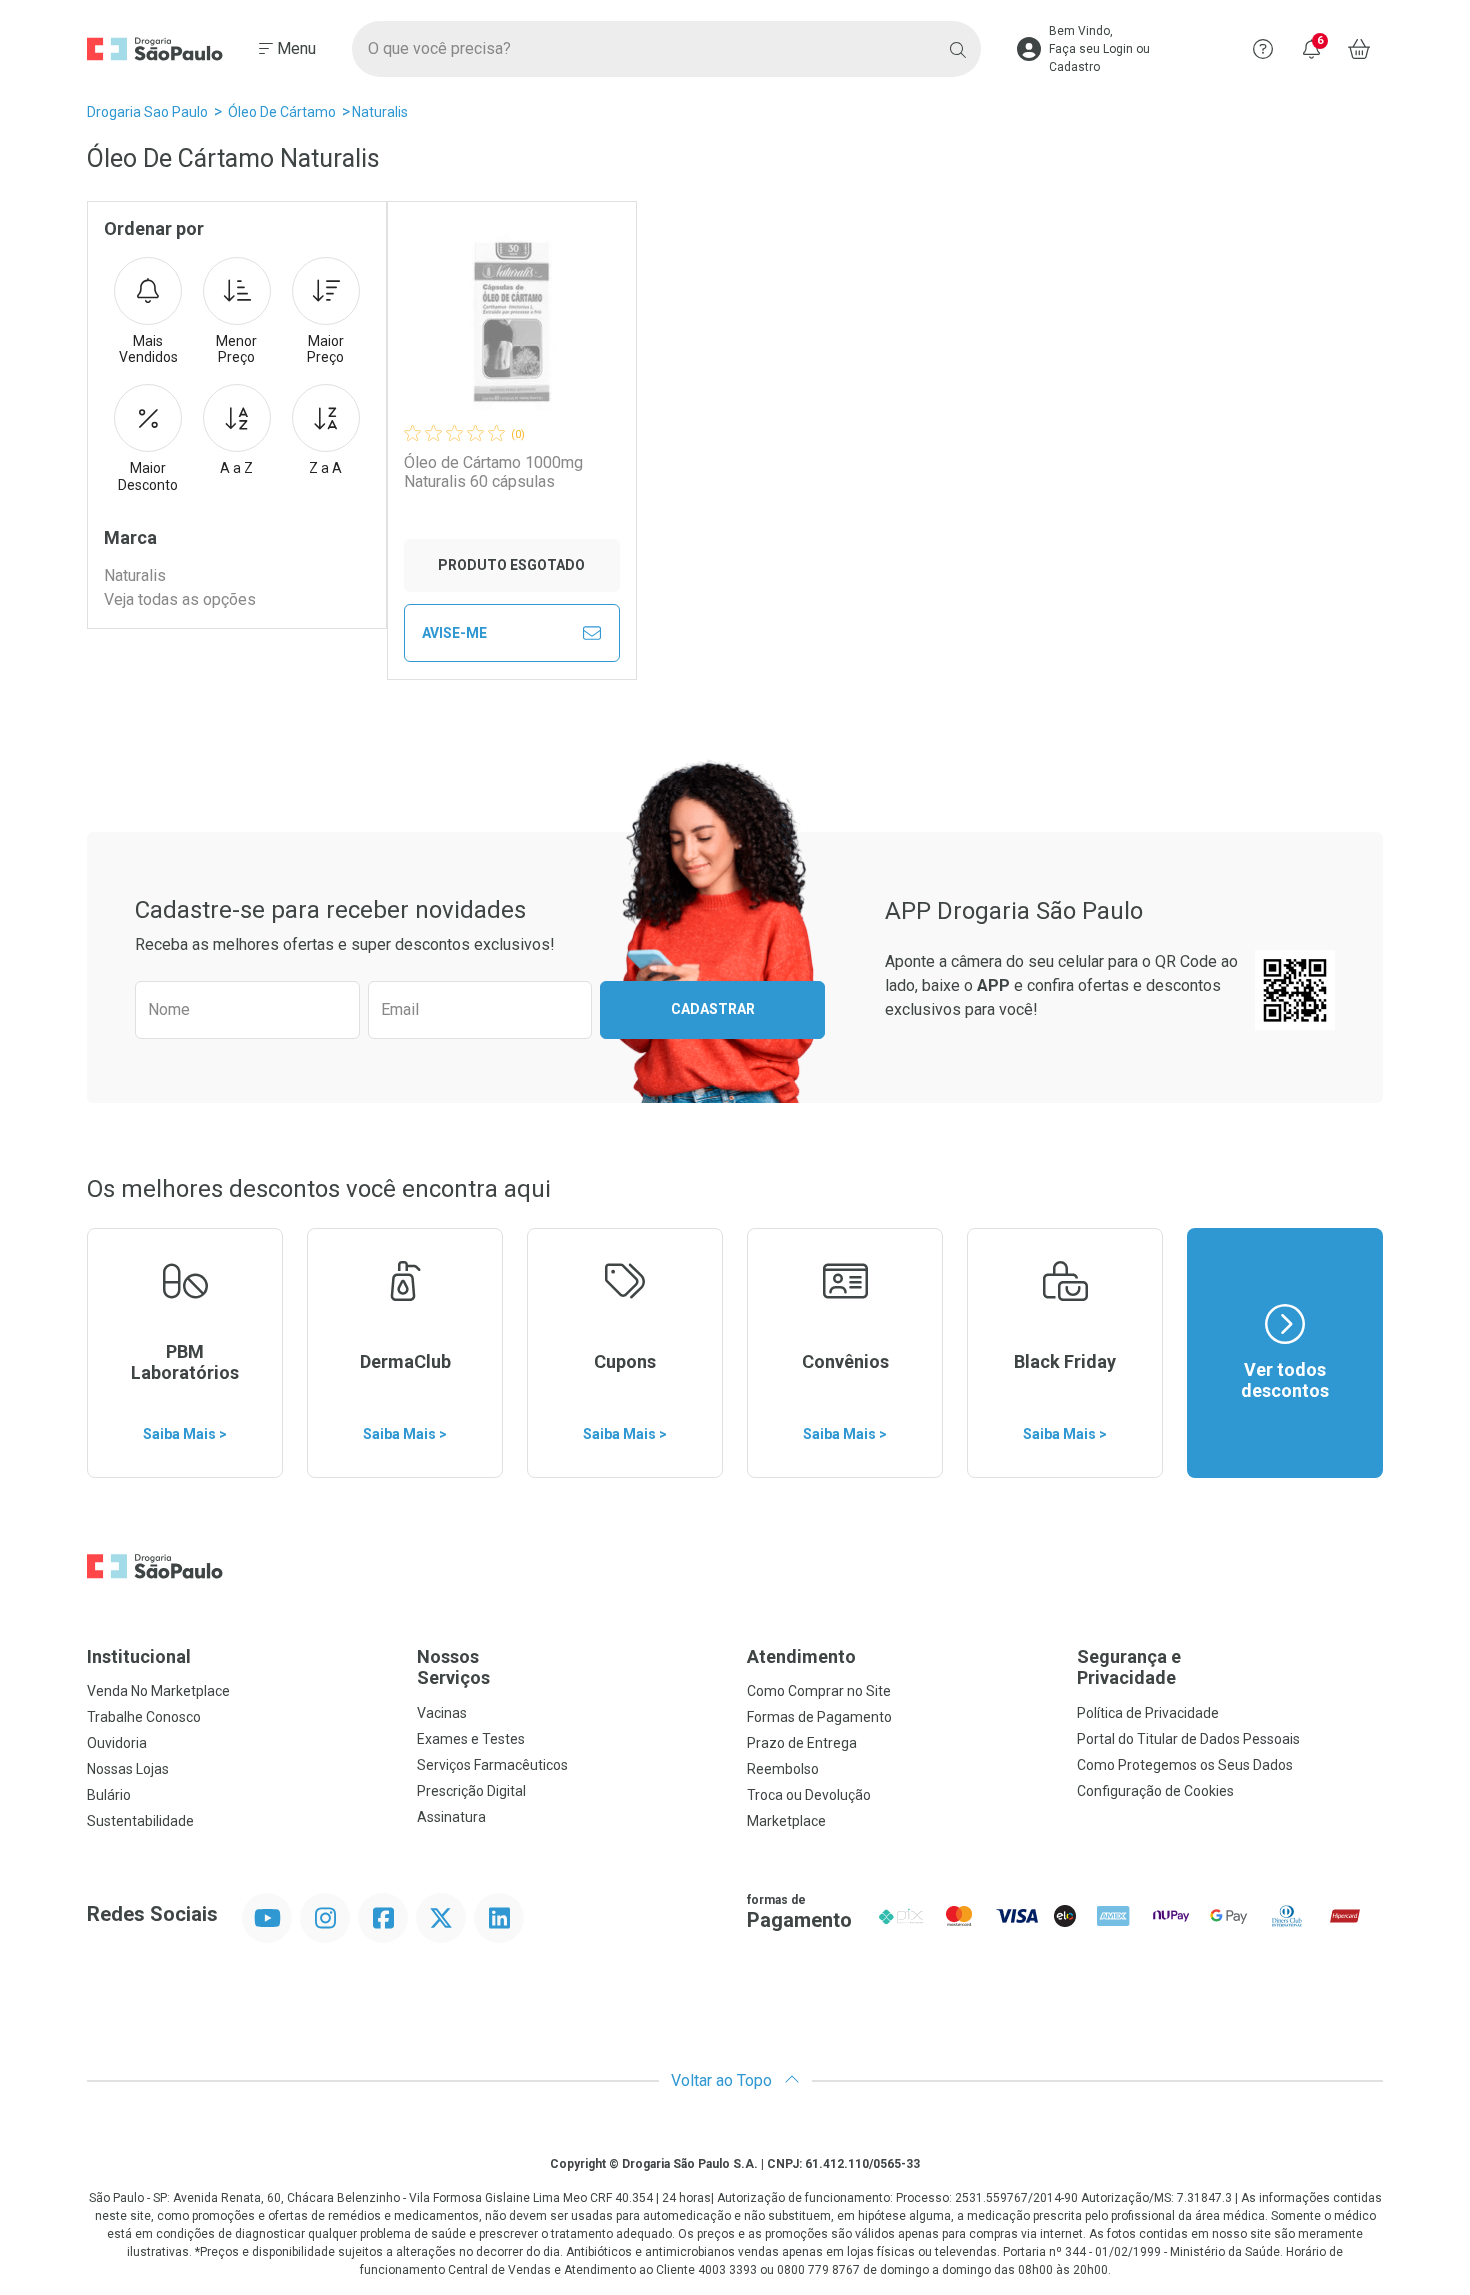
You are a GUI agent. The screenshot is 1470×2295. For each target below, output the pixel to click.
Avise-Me (454, 633)
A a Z (236, 468)
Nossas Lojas (128, 1769)
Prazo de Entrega (802, 1743)
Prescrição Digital (471, 1791)
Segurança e (1129, 1667)
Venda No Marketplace (158, 1691)
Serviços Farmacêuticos (492, 1765)
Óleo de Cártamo (282, 112)
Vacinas (442, 1713)
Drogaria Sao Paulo (147, 112)
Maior (325, 349)
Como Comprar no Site (819, 1691)
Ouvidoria (117, 1743)
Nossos (453, 1667)
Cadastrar (713, 1009)
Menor (236, 349)
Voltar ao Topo (723, 2080)
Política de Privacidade (1148, 1713)
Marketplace (786, 1821)
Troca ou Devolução (809, 1795)
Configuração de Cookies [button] (1155, 1791)
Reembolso (783, 1769)
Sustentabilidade (140, 1821)
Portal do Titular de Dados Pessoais (1188, 1739)
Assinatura (451, 1817)
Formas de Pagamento (819, 1717)
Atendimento (801, 1656)
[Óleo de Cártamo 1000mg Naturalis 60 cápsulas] (512, 322)
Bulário (109, 1795)
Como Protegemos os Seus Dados (1185, 1765)
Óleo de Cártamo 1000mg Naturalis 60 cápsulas (493, 472)
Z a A (325, 468)
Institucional (139, 1656)
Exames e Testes (471, 1739)
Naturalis (380, 112)
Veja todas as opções (180, 599)
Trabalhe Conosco (144, 1717)
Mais (148, 349)
